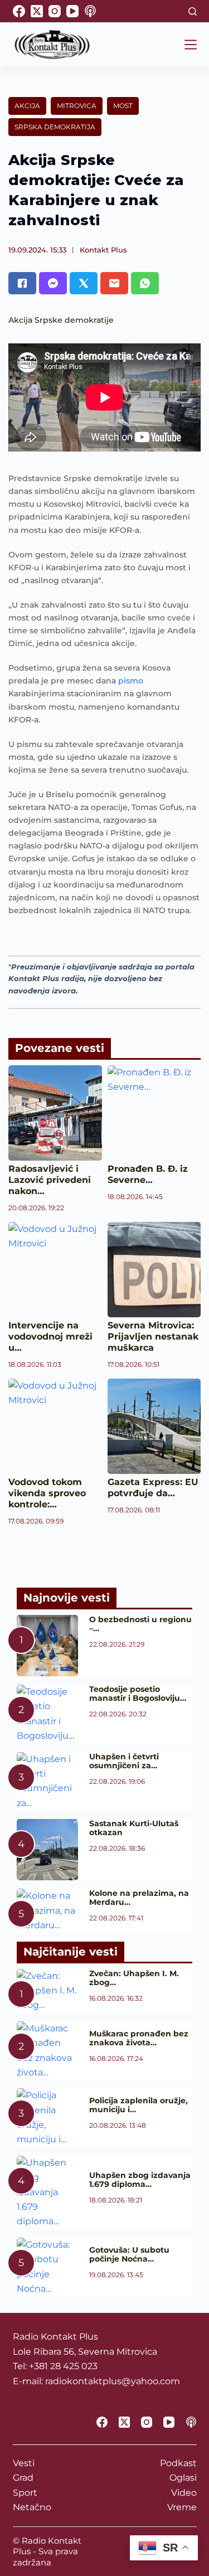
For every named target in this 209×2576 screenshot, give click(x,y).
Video (184, 2493)
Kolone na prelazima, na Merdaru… (139, 1898)
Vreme (182, 2507)
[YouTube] (72, 11)
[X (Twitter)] (37, 11)
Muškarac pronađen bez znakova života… (139, 2038)
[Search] (193, 11)
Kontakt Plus (103, 250)
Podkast (178, 2463)
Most (123, 106)
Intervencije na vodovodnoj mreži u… (50, 1336)
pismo (131, 681)
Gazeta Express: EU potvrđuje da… (153, 1488)
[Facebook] (19, 11)
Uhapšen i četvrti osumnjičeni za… (124, 1761)
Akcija (27, 106)
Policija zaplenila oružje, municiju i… (138, 2105)
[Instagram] (55, 11)
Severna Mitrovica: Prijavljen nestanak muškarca (153, 1336)
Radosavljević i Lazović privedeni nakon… (50, 1180)
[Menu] (191, 45)
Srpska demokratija (55, 127)
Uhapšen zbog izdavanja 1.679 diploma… (140, 2180)
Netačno (32, 2507)
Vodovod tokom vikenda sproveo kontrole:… (47, 1493)
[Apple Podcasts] (90, 11)
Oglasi (183, 2478)
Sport (25, 2493)
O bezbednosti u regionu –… (140, 1624)
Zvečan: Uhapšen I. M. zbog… (134, 1978)
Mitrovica (77, 106)
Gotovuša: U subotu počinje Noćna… (129, 2254)
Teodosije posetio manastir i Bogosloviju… (138, 1694)
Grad (23, 2478)
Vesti (24, 2463)
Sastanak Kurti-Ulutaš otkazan (134, 1828)
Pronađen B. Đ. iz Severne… (148, 1174)
